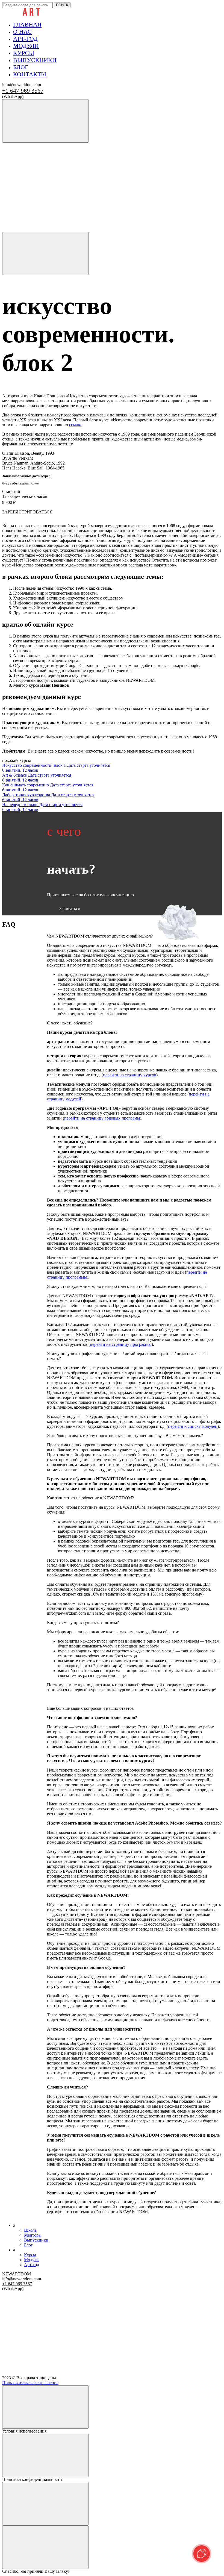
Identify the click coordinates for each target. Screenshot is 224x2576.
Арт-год (32, 2265)
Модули (31, 2260)
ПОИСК (62, 5)
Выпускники (36, 2240)
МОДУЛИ (26, 46)
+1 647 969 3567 (23, 91)
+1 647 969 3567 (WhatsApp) (33, 145)
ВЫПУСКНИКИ (35, 60)
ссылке (76, 425)
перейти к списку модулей (193, 1426)
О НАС (22, 32)
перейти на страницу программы (121, 1344)
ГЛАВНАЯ (27, 24)
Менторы (33, 2235)
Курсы (30, 2255)
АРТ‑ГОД (25, 39)
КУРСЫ (24, 53)
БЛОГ (21, 67)
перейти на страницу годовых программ (102, 1118)
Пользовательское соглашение (30, 2383)
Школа (30, 2230)
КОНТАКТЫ (30, 74)
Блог (28, 2245)
